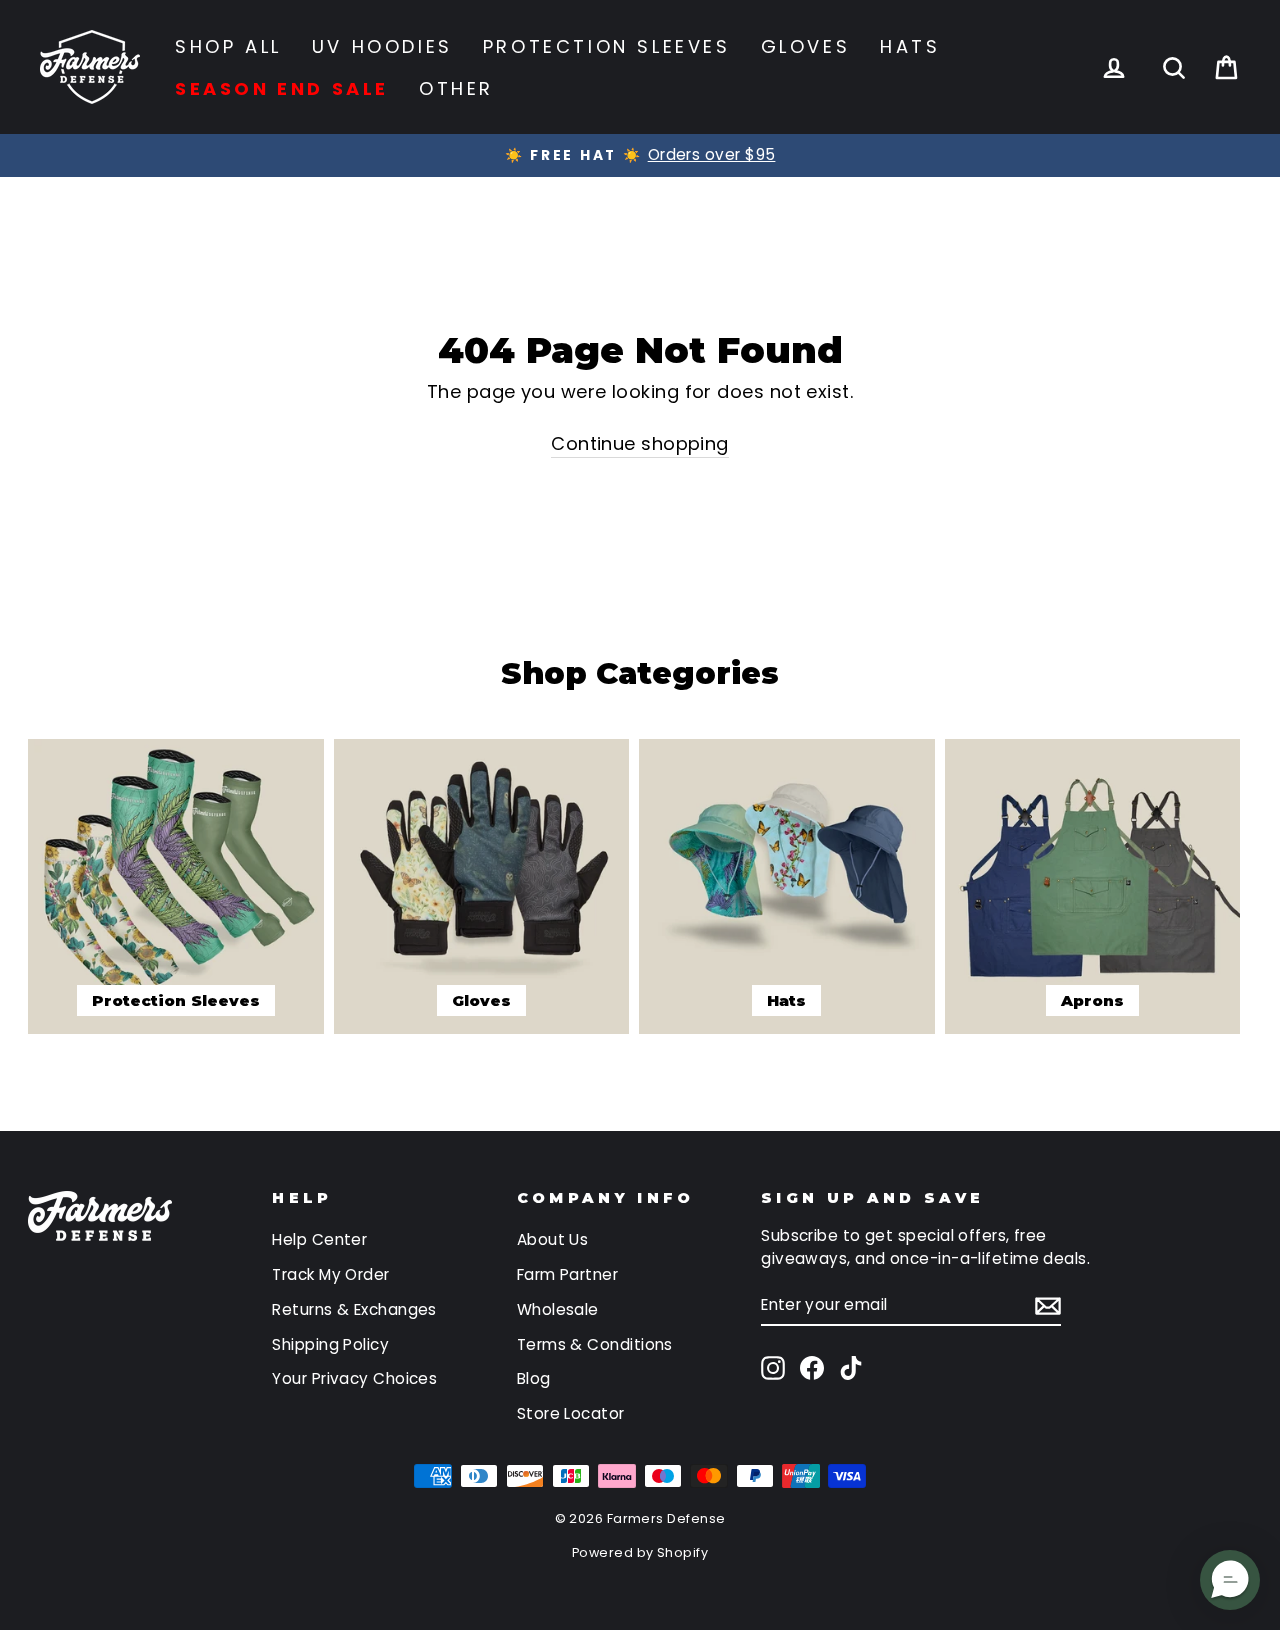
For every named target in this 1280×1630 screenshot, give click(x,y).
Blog (534, 1378)
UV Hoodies (382, 46)
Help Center (319, 1239)
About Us (553, 1239)
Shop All (228, 46)
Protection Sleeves (607, 46)
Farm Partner (567, 1274)
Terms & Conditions (595, 1344)
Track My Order (330, 1274)
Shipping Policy (330, 1344)
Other (456, 88)
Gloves (806, 46)
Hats (910, 46)
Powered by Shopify (640, 1552)
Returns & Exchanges (354, 1309)
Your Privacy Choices (354, 1378)
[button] (1230, 1580)
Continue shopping (640, 443)
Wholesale (558, 1309)
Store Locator (571, 1413)
